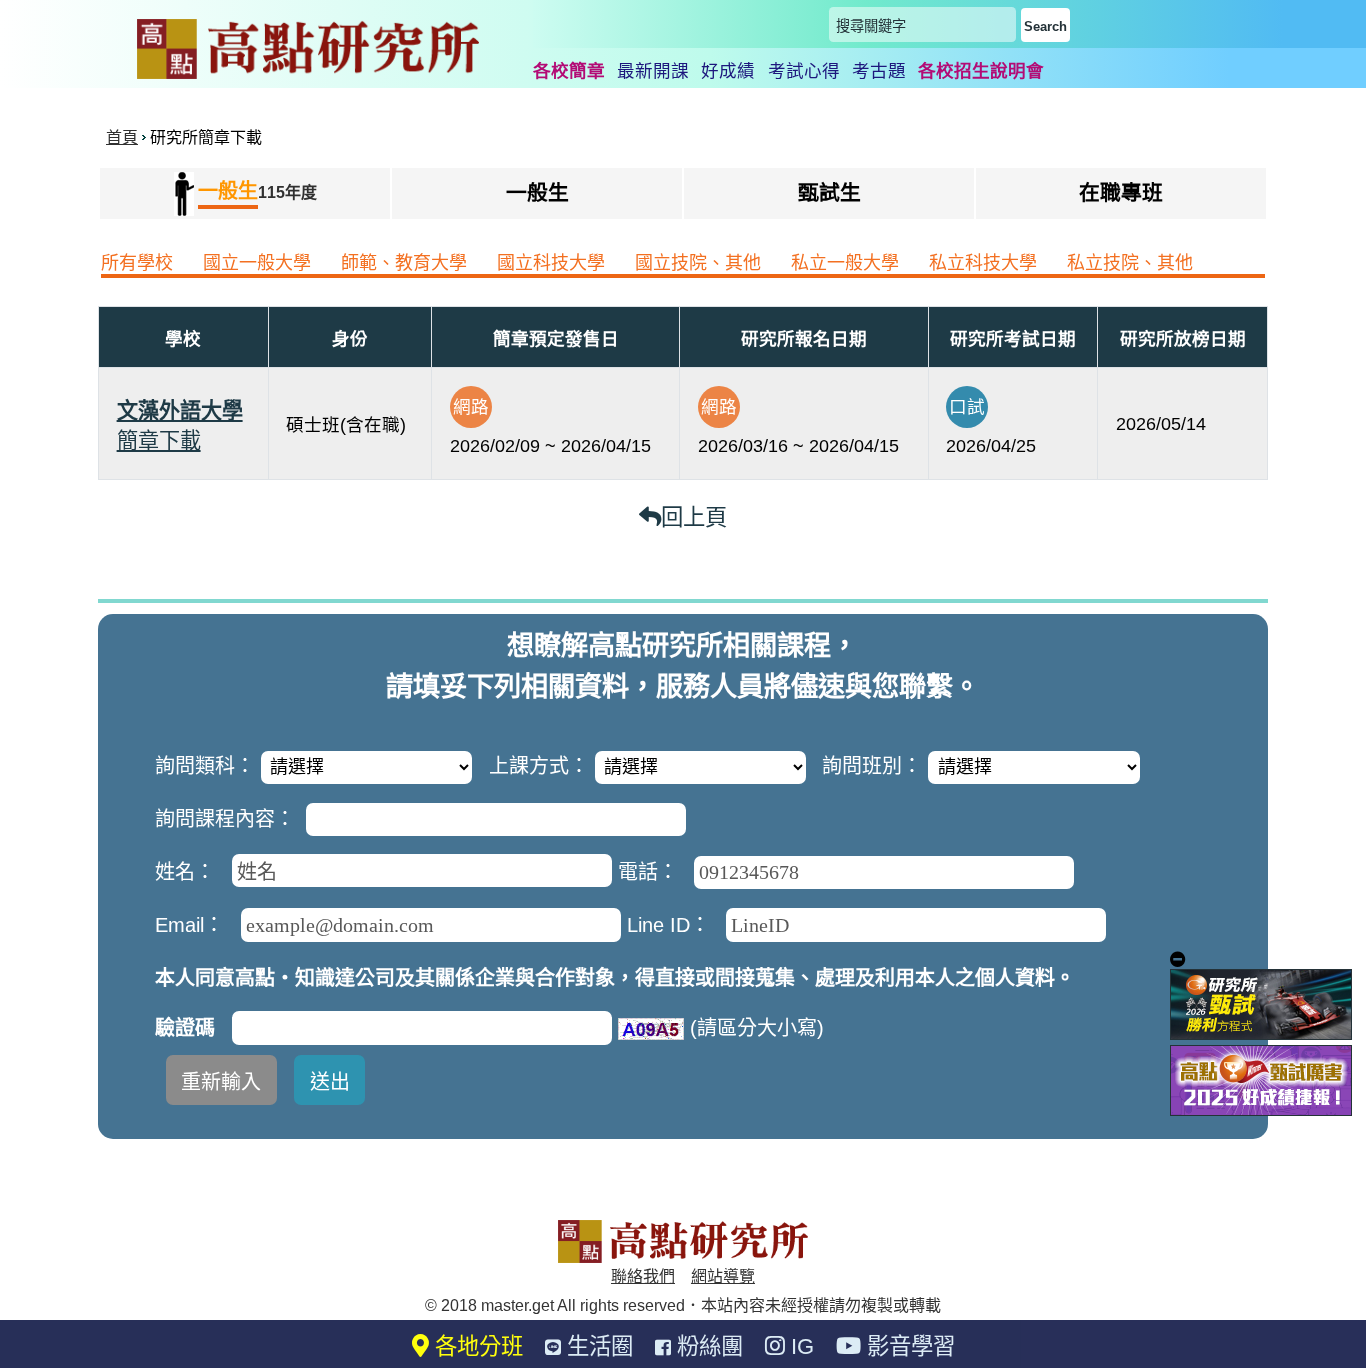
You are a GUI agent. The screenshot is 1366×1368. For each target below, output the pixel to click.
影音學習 (908, 1346)
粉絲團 (707, 1346)
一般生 (537, 192)
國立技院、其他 (698, 263)
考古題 (879, 71)
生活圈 (597, 1346)
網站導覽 (723, 1276)
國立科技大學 (551, 263)
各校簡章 (569, 71)
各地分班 (476, 1346)
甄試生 (829, 192)
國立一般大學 (257, 263)
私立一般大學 (845, 263)
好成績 (728, 71)
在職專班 (1121, 192)
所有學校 (137, 263)
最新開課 (653, 71)
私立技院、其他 (1130, 263)
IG (799, 1346)
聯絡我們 (643, 1276)
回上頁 (694, 517)
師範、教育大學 (404, 263)
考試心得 (804, 71)
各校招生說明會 (981, 71)
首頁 (122, 137)
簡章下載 (159, 440)
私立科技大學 (983, 263)
